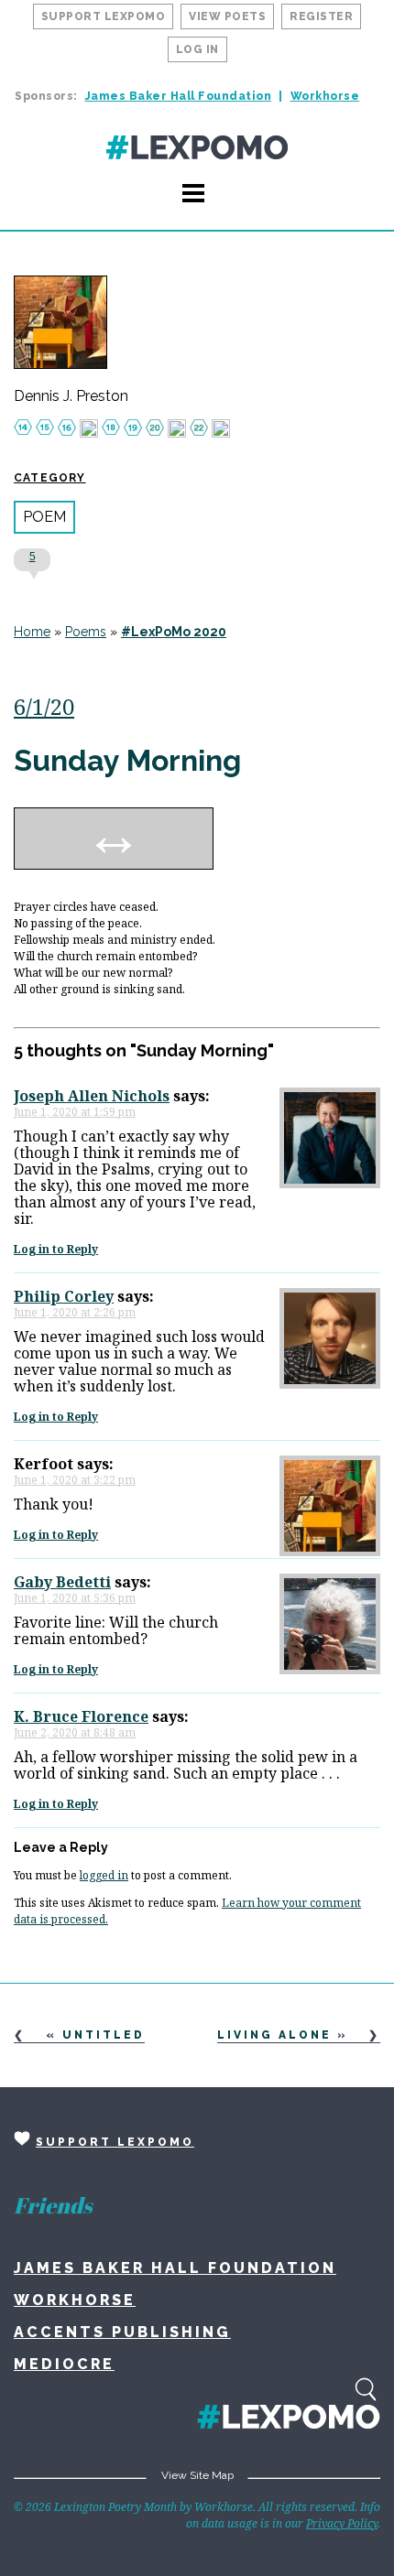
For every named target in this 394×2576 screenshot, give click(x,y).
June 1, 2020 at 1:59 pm (75, 1112)
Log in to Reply (56, 1249)
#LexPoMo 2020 (174, 632)
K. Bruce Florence (81, 1716)
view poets (227, 16)
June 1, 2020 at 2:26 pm (75, 1312)
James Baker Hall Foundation (179, 96)
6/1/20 (44, 706)
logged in (104, 1875)
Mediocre (64, 2364)
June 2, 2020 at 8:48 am (75, 1732)
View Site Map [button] (197, 2475)
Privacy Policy (342, 2523)
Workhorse (325, 96)
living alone (274, 2035)
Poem (44, 517)
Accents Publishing (122, 2332)
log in (197, 49)
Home (32, 632)
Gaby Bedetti (62, 1582)
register (321, 16)
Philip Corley (64, 1296)
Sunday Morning (127, 760)
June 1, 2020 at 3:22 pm (75, 1480)
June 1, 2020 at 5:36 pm (75, 1598)
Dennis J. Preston (71, 396)
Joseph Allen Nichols (92, 1096)
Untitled (104, 2035)
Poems (86, 632)
